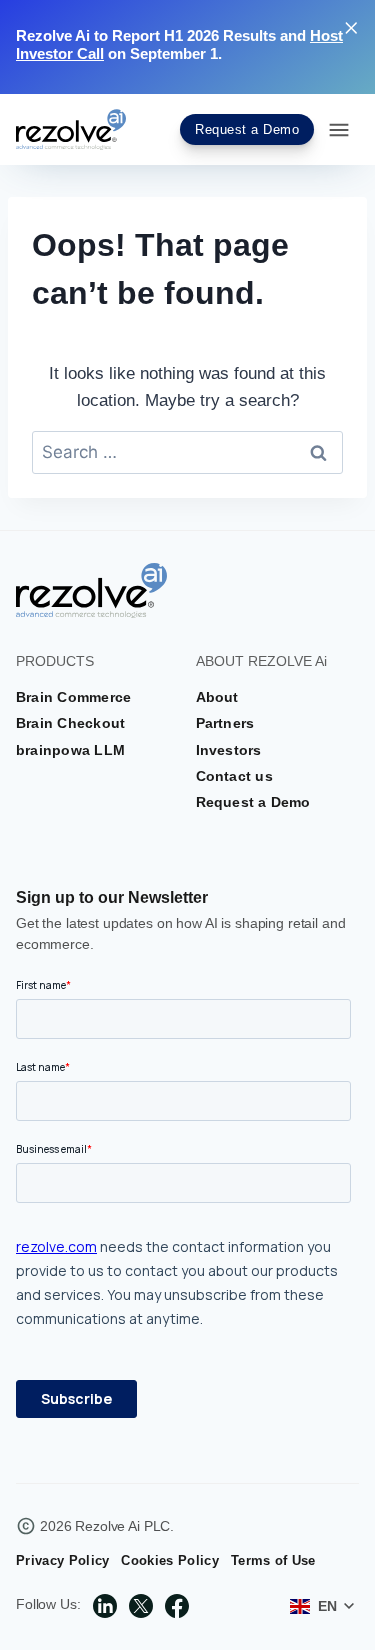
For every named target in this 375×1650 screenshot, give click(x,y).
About (217, 697)
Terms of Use (273, 1560)
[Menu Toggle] (339, 130)
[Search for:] (187, 452)
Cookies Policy (169, 1560)
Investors (229, 750)
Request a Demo (253, 802)
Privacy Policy (62, 1560)
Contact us (234, 776)
